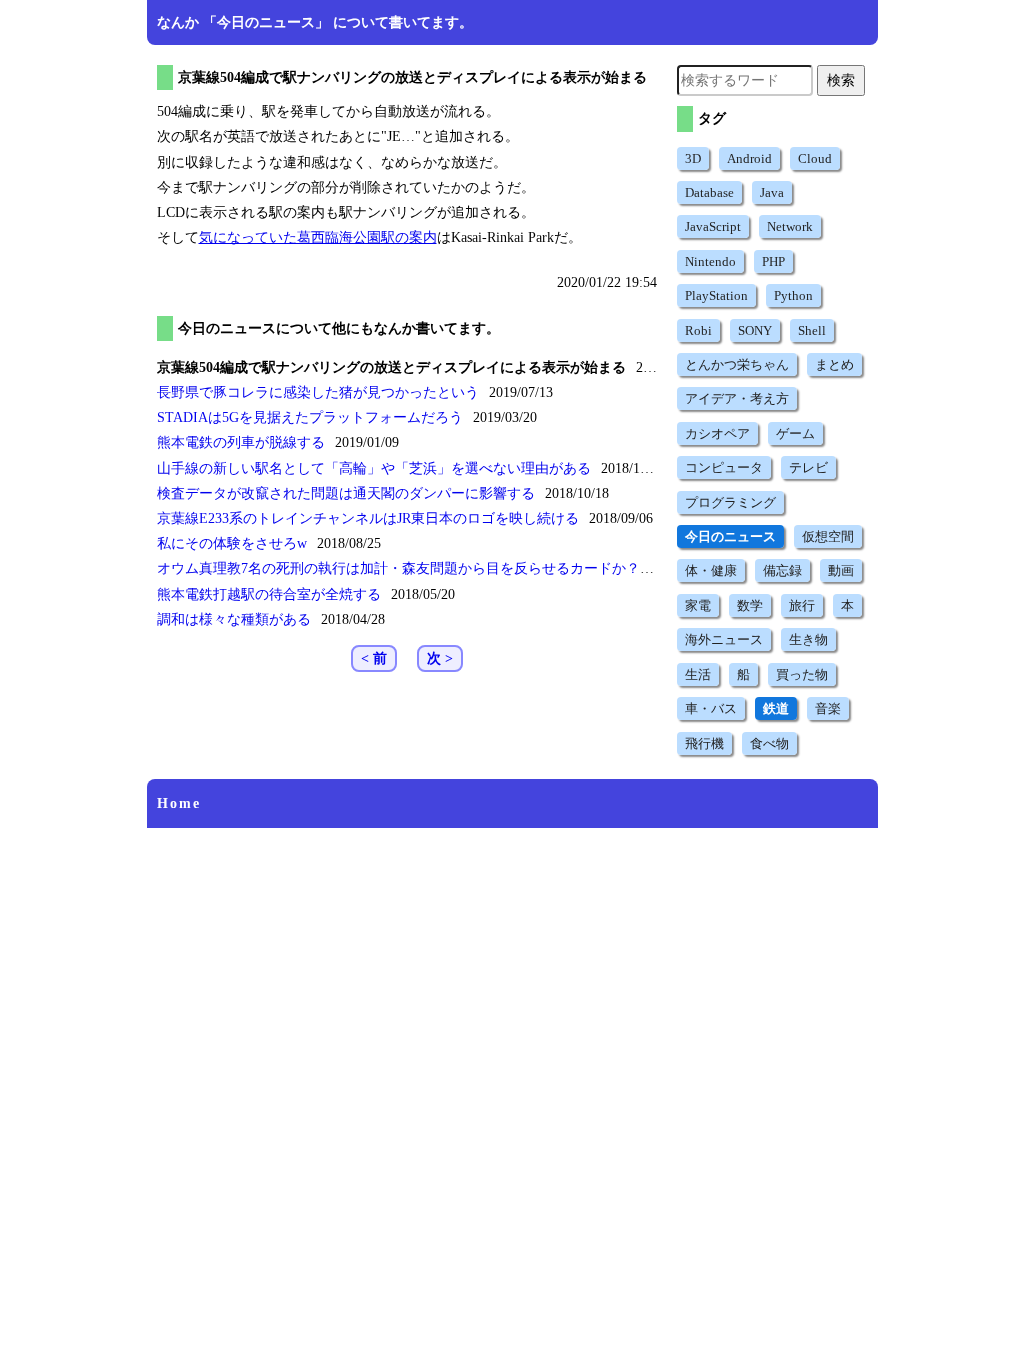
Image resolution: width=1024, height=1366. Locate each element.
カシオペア (717, 433)
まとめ (834, 364)
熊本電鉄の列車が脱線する (241, 442)
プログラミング (730, 502)
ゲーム (795, 433)
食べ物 (769, 743)
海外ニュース (724, 639)
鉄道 (776, 708)
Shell (812, 330)
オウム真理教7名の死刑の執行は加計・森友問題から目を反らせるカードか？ (398, 568)
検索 (841, 80)
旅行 (802, 605)
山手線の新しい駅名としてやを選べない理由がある (374, 468)
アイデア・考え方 (737, 398)
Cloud (815, 158)
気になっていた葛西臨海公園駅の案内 (318, 237)
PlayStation (716, 295)
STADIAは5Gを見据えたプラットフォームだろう (310, 417)
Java (772, 192)
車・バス (711, 708)
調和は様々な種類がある (234, 619)
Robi (698, 330)
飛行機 (704, 743)
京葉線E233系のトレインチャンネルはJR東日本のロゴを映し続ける (368, 518)
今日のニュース (730, 536)
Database (709, 192)
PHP (773, 261)
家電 (698, 605)
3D (693, 158)
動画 (841, 570)
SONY (755, 330)
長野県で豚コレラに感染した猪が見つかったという (318, 392)
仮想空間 (828, 536)
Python (793, 295)
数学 (750, 605)
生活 (698, 674)
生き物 (808, 639)
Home (179, 803)
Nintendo (710, 261)
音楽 (828, 708)
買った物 (802, 674)
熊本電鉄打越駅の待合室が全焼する (269, 594)
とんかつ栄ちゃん (737, 364)
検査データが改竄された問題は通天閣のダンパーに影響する (346, 493)
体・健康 (711, 570)
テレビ (808, 467)
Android (749, 158)
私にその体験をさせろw (232, 543)
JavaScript (713, 226)
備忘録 (782, 570)
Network (790, 226)
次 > (440, 658)
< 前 (374, 658)
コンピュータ (724, 467)
